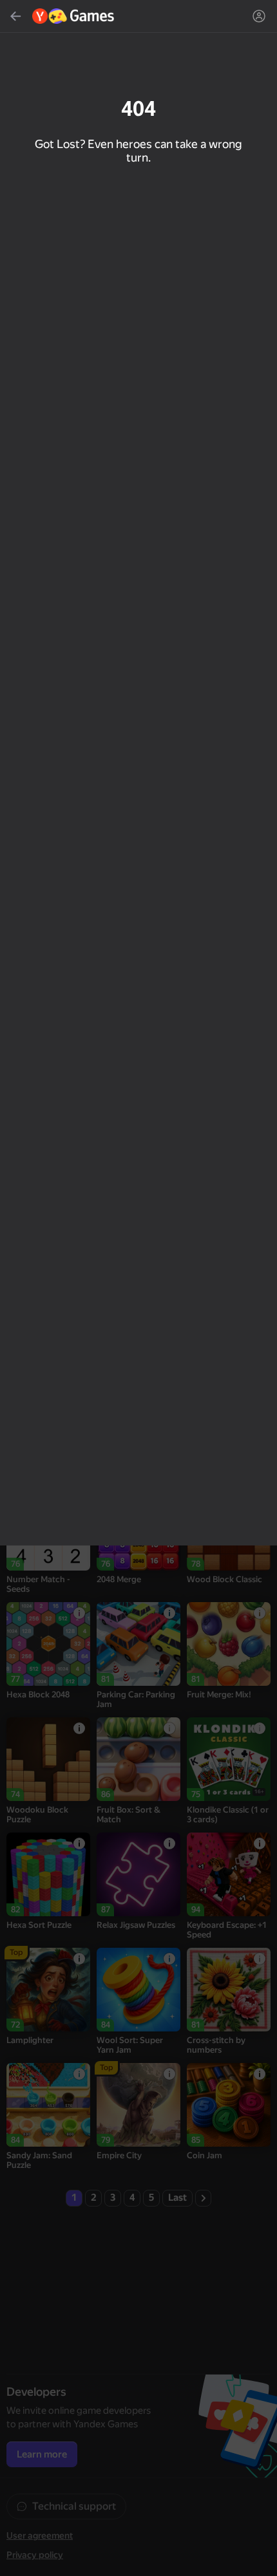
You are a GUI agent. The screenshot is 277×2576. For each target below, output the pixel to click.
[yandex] (74, 16)
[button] (138, 1288)
